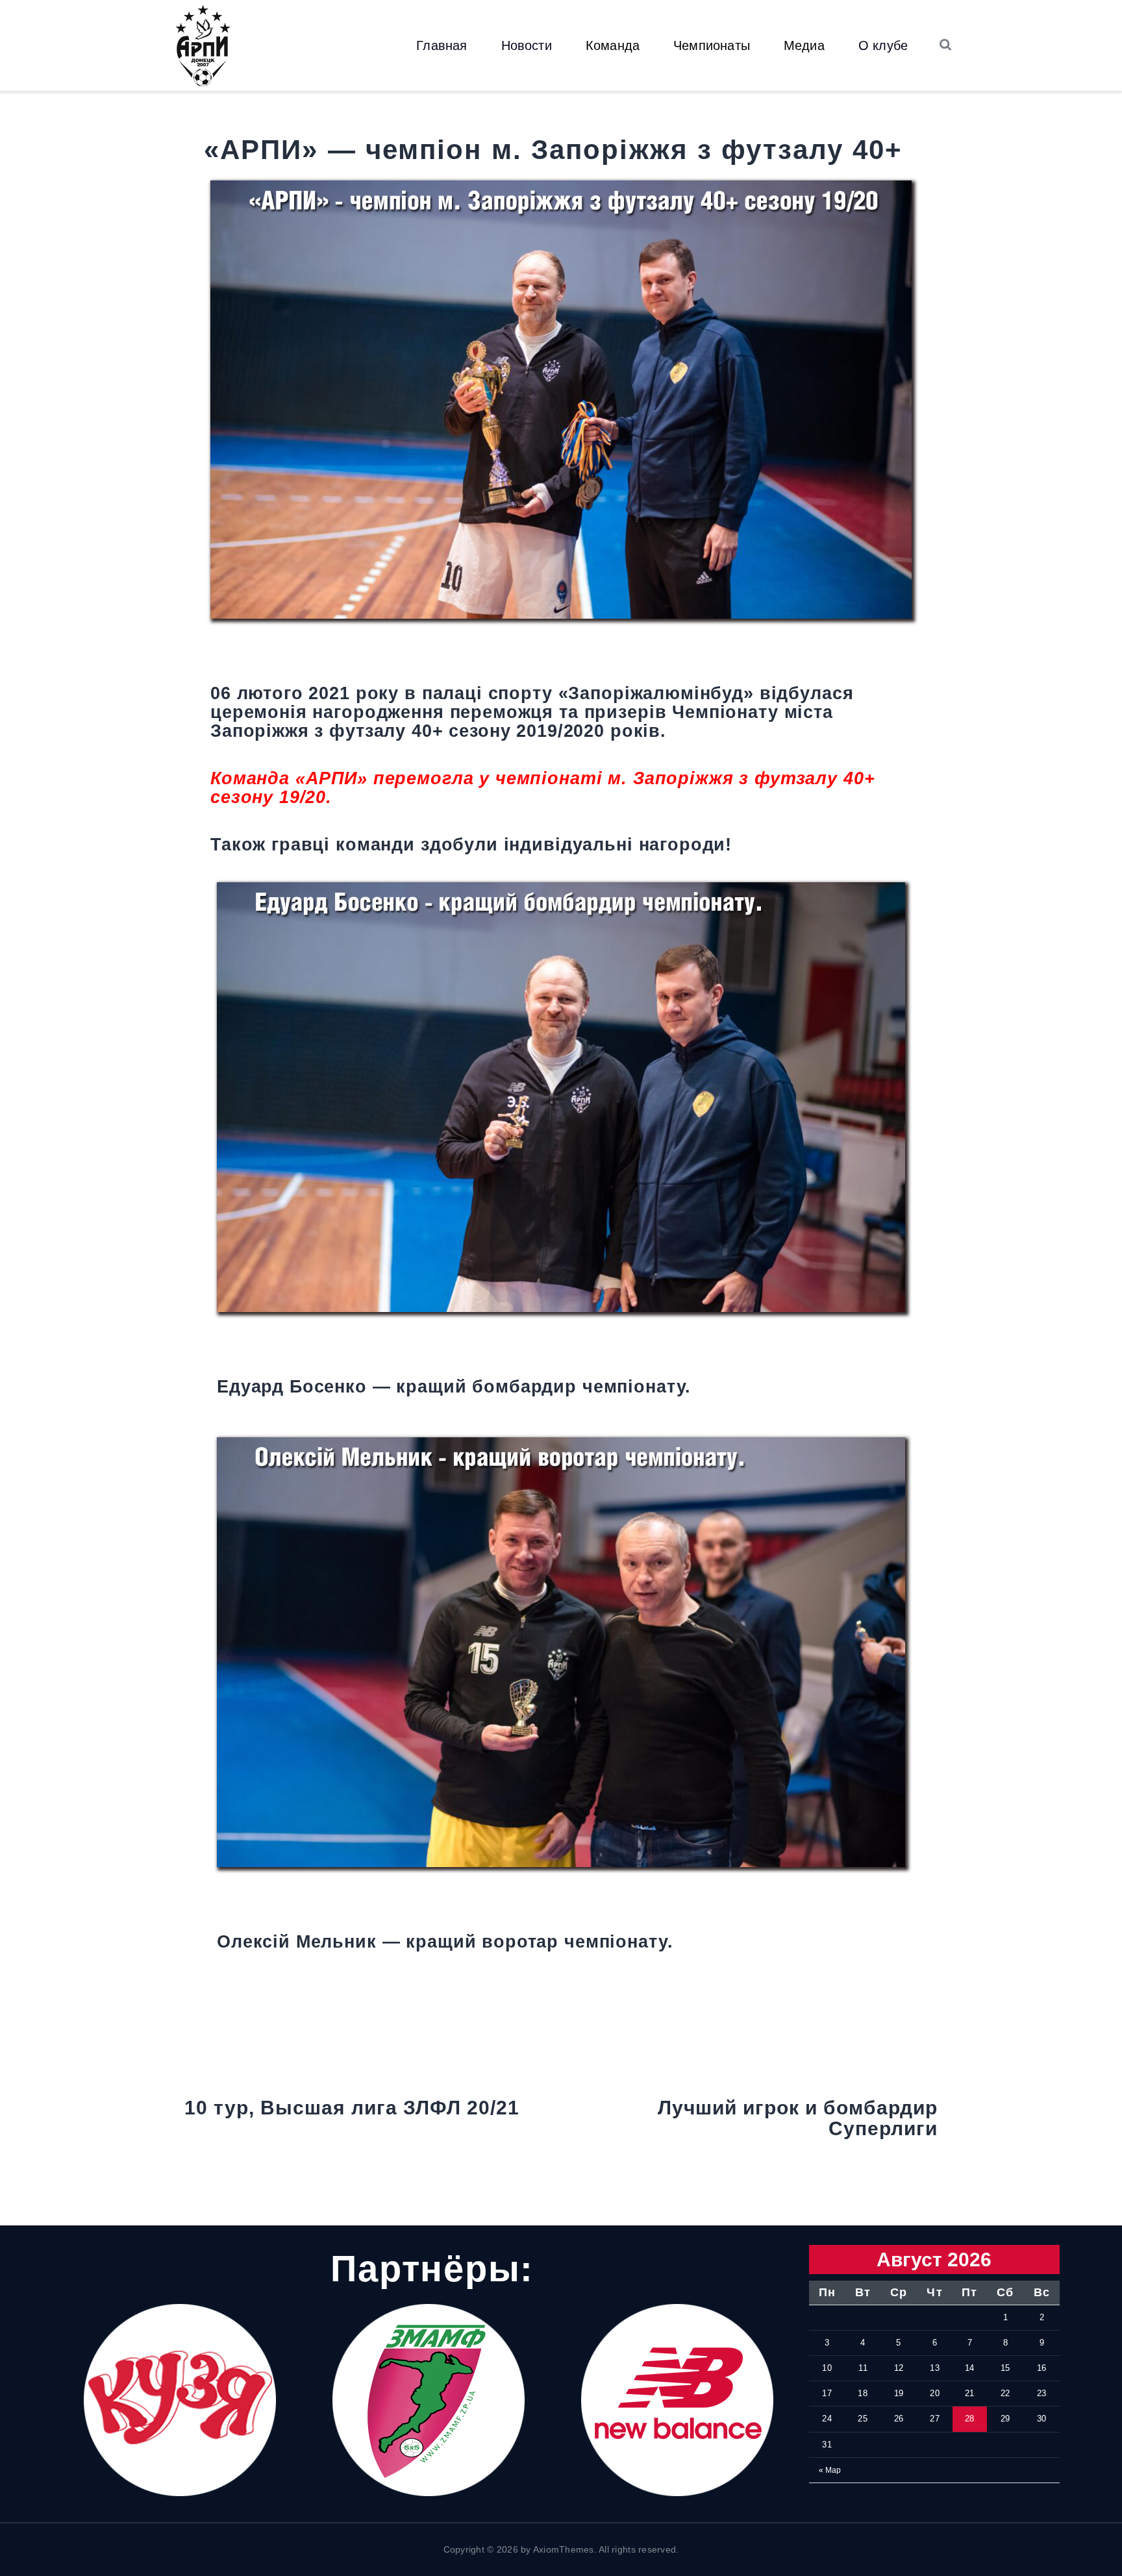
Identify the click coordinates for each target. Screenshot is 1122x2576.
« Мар (830, 2470)
